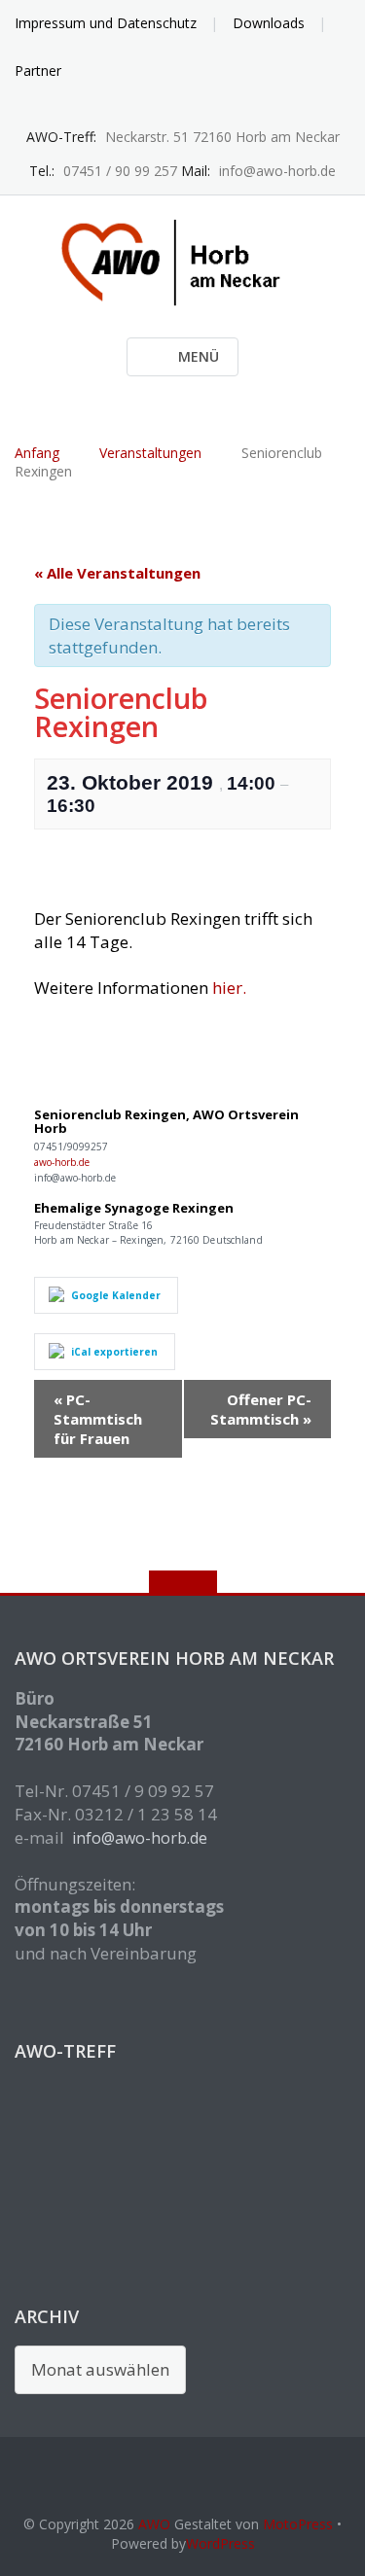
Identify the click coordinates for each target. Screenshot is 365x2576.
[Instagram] (182, 106)
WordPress (220, 2543)
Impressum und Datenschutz (106, 23)
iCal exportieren (114, 1352)
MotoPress (298, 2524)
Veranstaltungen (150, 453)
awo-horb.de (62, 1162)
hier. (229, 988)
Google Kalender (116, 1295)
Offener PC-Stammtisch (261, 1409)
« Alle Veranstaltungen (117, 573)
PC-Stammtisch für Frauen (98, 1419)
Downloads (269, 23)
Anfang (37, 453)
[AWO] (182, 261)
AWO (154, 2524)
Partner (38, 71)
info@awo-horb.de (140, 1838)
